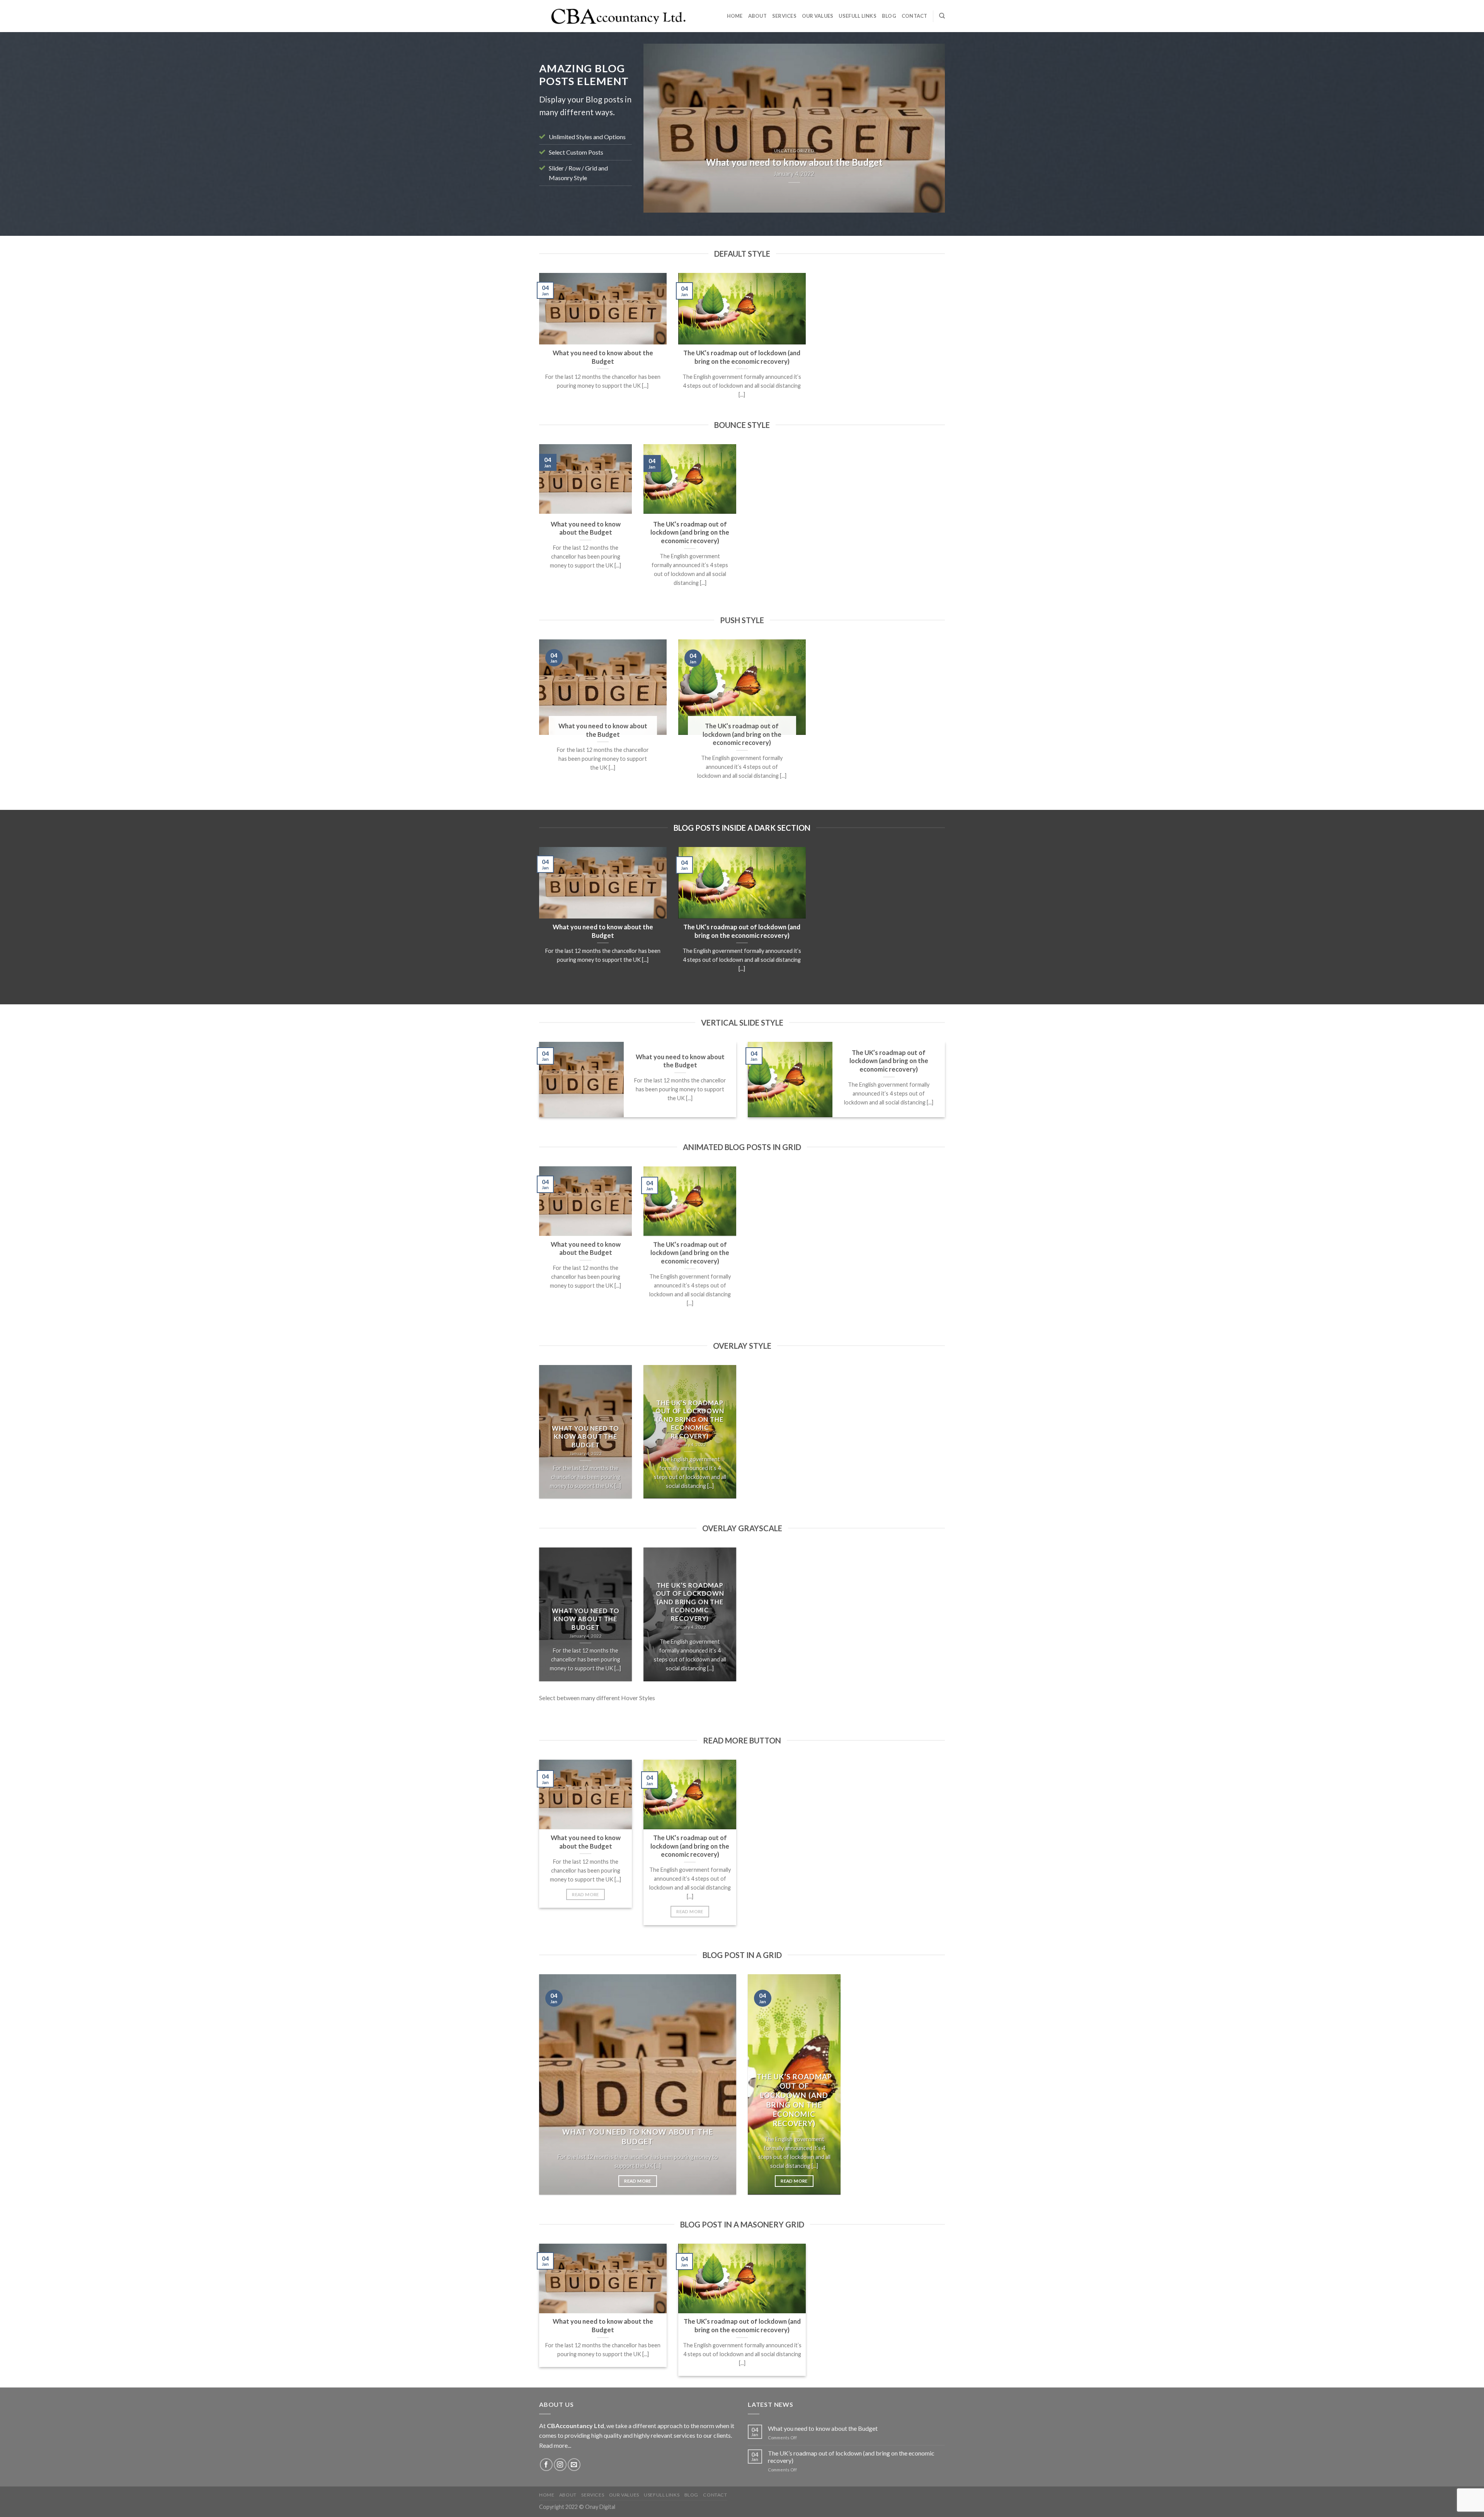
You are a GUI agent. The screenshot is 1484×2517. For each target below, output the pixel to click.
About (757, 16)
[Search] (942, 16)
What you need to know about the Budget (823, 2428)
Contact (915, 16)
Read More (585, 1894)
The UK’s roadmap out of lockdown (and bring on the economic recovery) (851, 2457)
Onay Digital (600, 2507)
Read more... (555, 2445)
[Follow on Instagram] (560, 2465)
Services (784, 16)
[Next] (929, 128)
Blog (889, 16)
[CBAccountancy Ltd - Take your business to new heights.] (619, 16)
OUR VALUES (818, 16)
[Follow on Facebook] (546, 2465)
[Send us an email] (574, 2465)
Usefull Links (857, 16)
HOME (735, 16)
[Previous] (659, 128)
